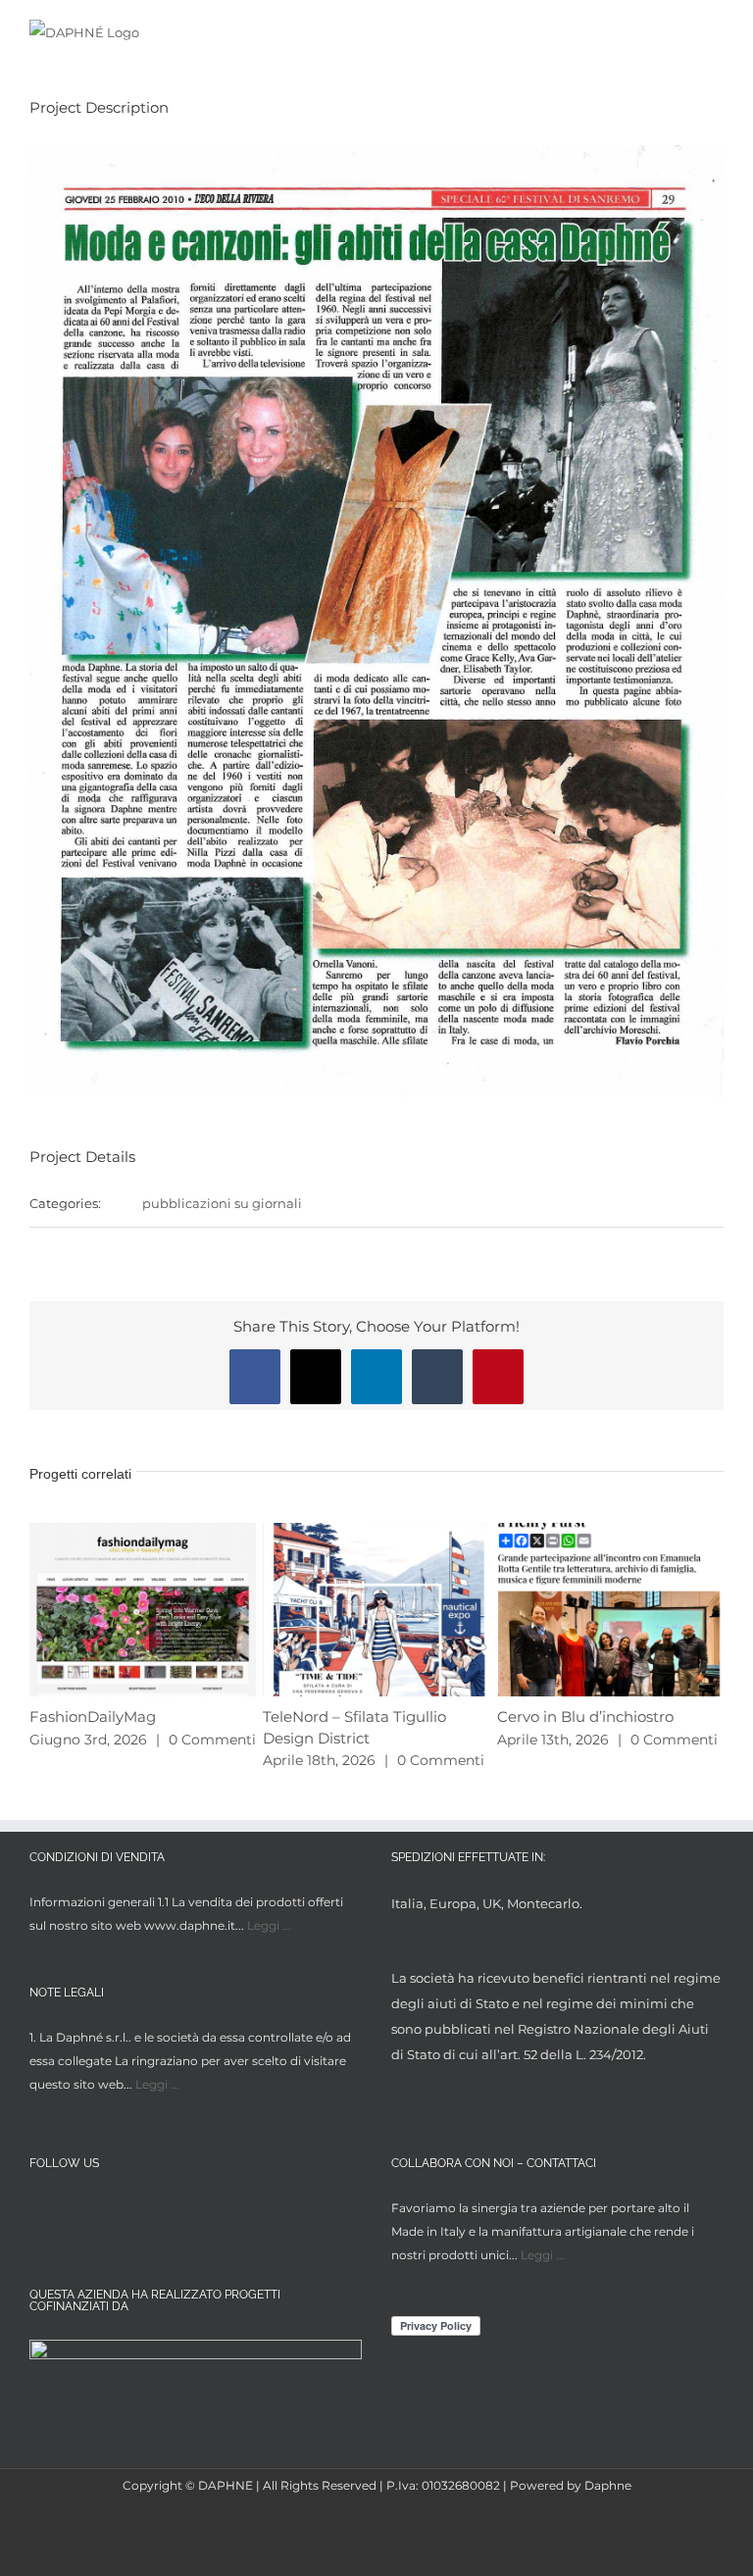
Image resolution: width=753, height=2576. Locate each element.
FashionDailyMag (93, 1717)
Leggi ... (269, 1925)
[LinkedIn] (113, 2211)
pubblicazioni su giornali (222, 1203)
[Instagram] (77, 2211)
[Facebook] (41, 2211)
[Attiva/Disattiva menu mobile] (716, 32)
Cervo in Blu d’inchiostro (585, 1717)
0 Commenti (212, 1740)
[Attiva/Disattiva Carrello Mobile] (680, 32)
